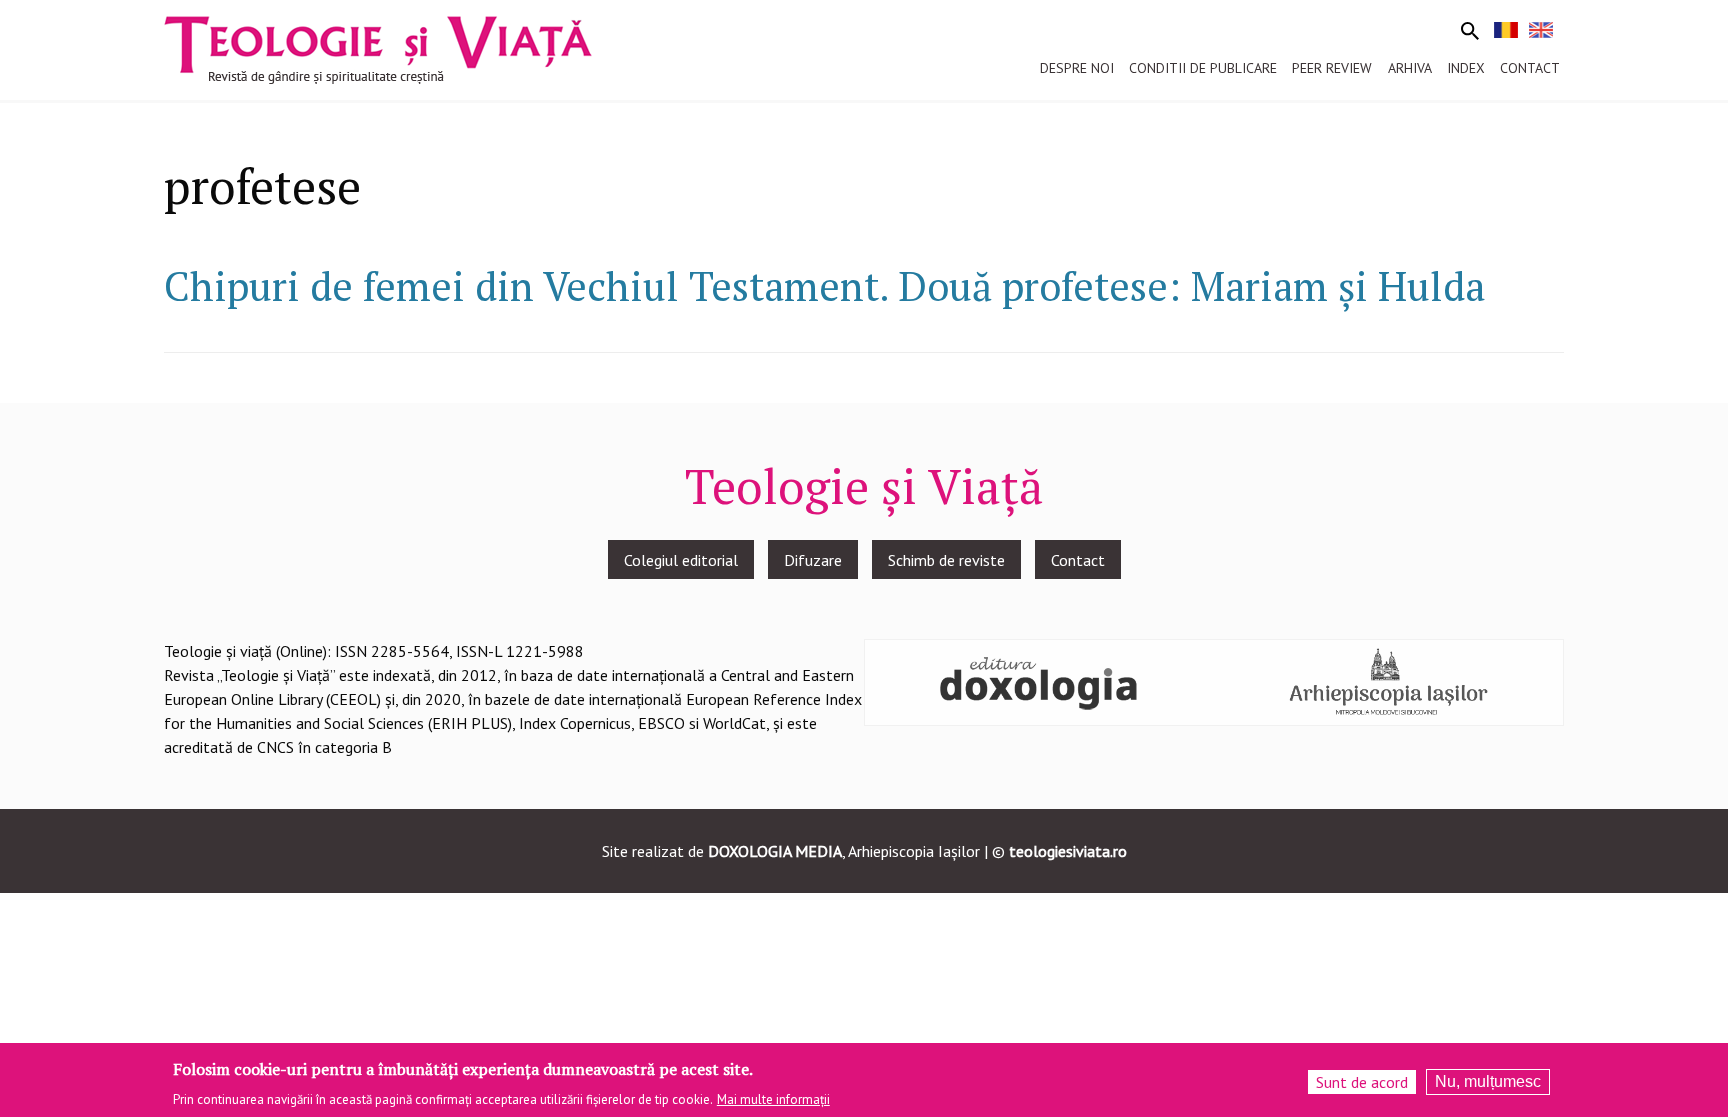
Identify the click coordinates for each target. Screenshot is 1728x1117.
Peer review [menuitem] (1332, 68)
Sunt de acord (1362, 1082)
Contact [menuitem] (1530, 68)
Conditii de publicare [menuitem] (1203, 68)
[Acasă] (378, 48)
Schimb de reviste (946, 560)
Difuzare (813, 560)
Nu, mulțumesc (1488, 1081)
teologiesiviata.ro (1068, 851)
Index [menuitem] (1466, 68)
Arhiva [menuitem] (1410, 68)
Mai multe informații (773, 1098)
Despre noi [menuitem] (1077, 68)
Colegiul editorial (681, 560)
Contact (1078, 560)
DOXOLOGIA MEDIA (775, 851)
